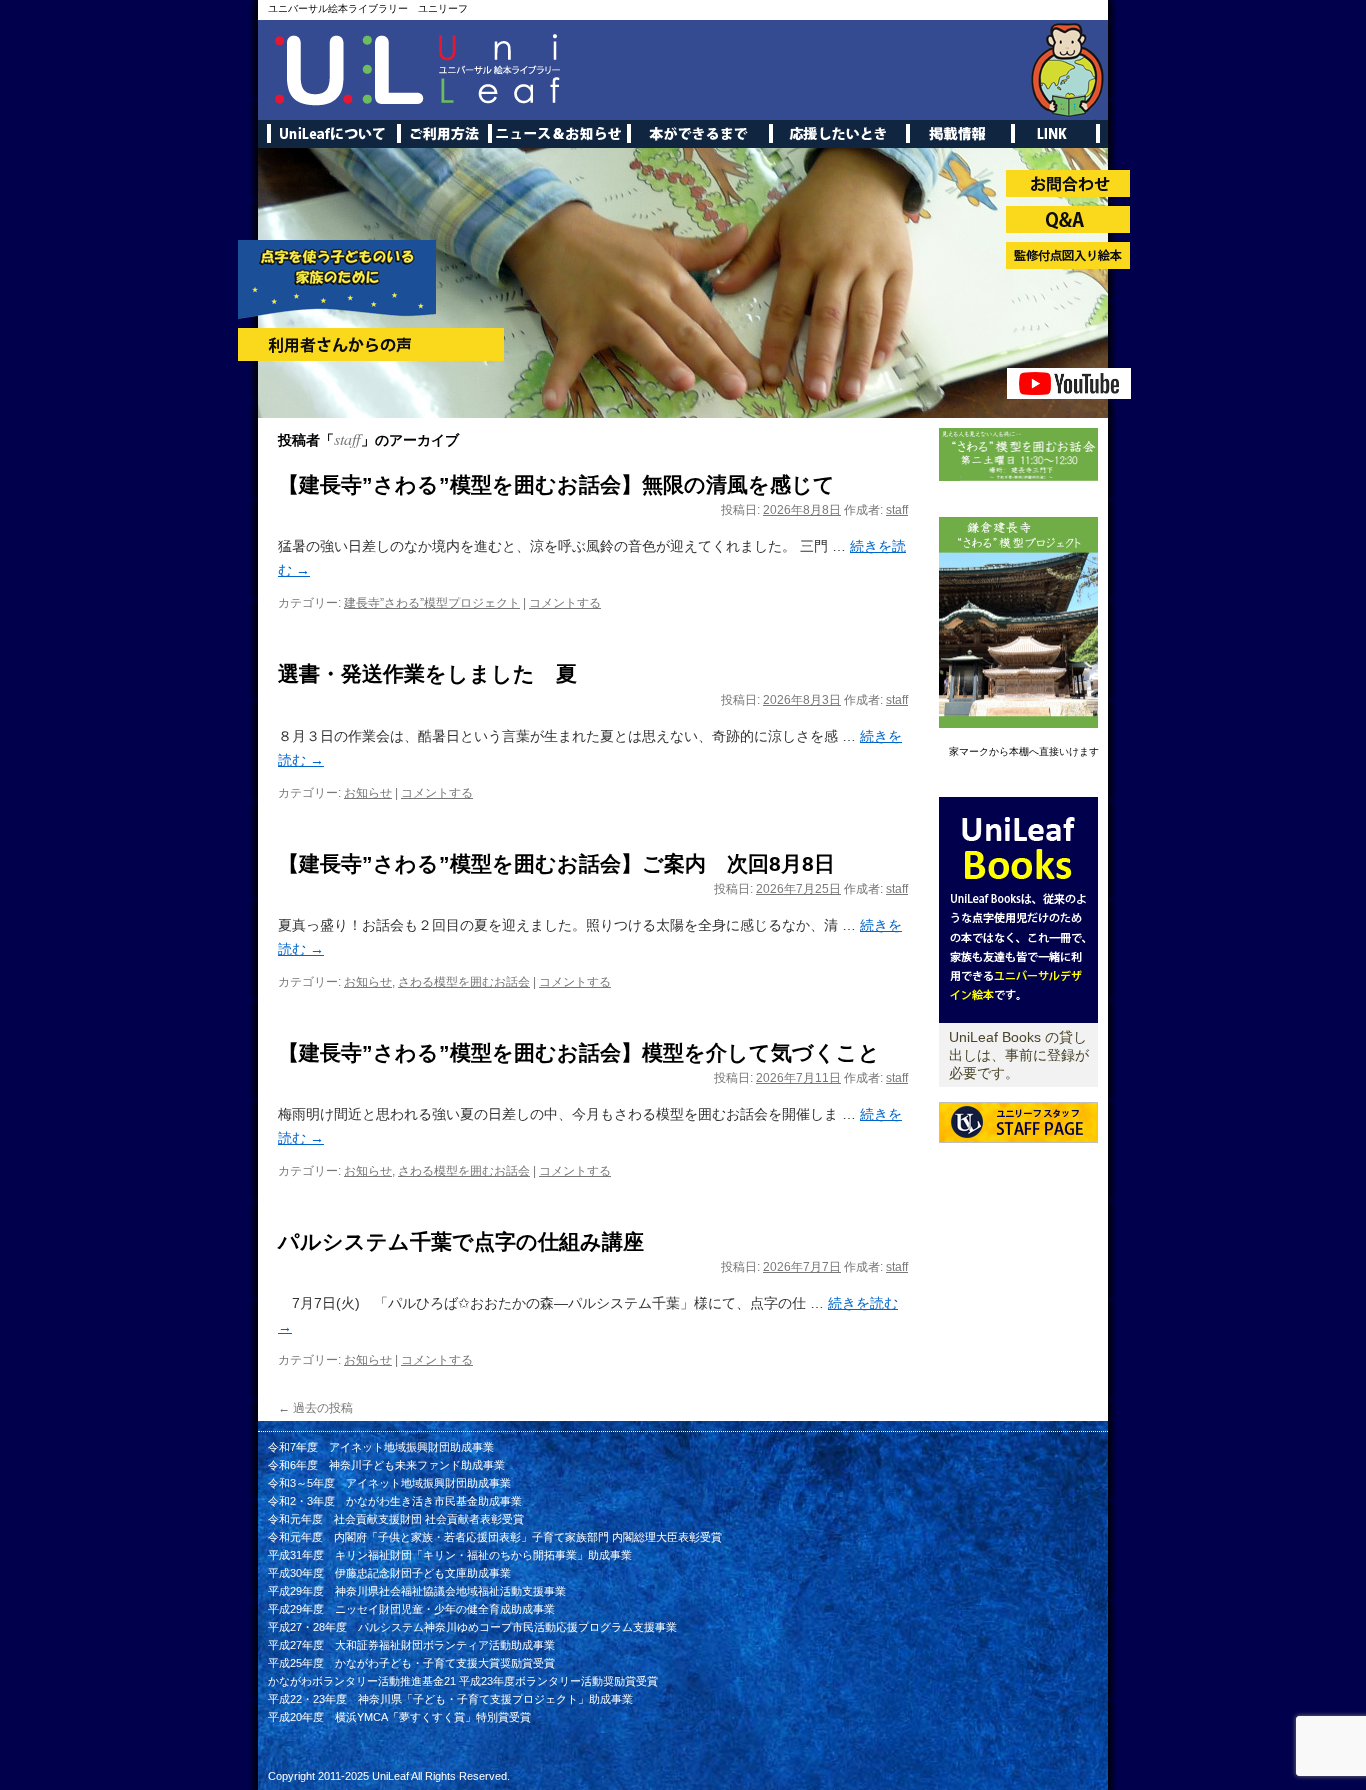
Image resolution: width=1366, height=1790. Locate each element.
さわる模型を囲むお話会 (464, 982)
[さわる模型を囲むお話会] (1018, 477)
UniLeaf (390, 1776)
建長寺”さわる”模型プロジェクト (432, 603)
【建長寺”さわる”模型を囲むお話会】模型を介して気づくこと (579, 1052)
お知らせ (368, 793)
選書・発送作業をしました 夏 (427, 673)
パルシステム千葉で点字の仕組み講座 (461, 1241)
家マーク (969, 751)
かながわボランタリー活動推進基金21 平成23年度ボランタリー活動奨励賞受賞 (463, 1681)
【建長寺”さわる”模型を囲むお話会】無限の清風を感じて (556, 484)
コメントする (565, 603)
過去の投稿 (315, 1408)
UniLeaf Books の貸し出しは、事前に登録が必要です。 (1019, 1055)
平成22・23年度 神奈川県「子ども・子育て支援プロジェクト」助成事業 (450, 1699)
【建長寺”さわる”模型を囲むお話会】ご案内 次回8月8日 (556, 863)
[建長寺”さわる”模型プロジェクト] (1018, 724)
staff (347, 438)
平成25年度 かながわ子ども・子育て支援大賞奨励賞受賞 (411, 1663)
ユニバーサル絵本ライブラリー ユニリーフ (368, 8)
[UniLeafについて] (1018, 1019)
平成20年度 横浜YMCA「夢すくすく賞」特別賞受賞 (399, 1717)
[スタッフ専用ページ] (1018, 1159)
